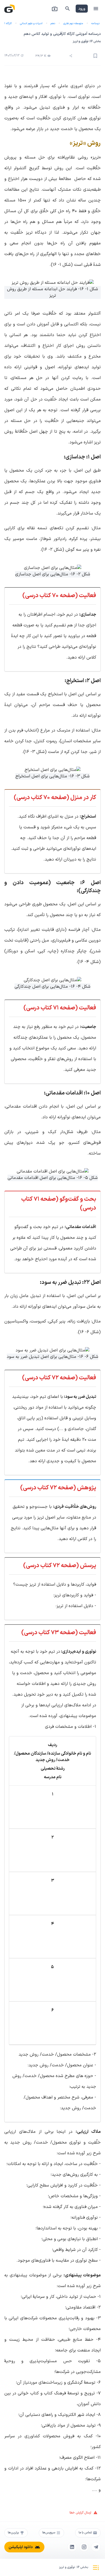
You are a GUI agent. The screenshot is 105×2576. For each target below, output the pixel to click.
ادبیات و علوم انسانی (31, 23)
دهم (53, 23)
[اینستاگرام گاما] (84, 2547)
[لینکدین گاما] (72, 2547)
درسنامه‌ (95, 23)
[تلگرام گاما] (96, 2547)
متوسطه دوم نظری (73, 23)
